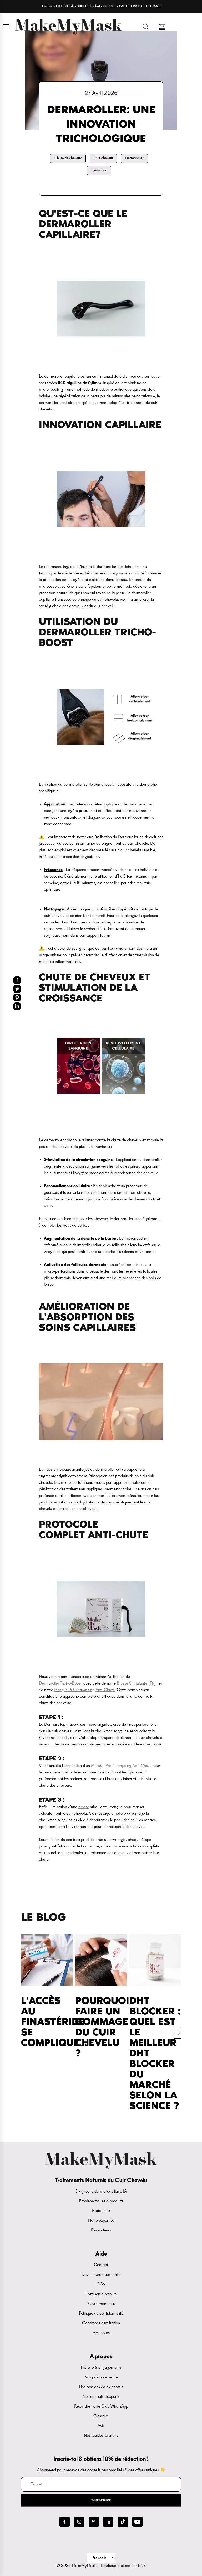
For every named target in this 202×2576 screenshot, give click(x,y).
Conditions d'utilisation (101, 2323)
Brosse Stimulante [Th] (136, 1683)
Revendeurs (101, 2230)
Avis (101, 2426)
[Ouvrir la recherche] (146, 27)
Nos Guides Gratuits (101, 2436)
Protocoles (101, 2211)
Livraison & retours (101, 2294)
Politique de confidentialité (101, 2314)
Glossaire (101, 2416)
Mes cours (101, 2333)
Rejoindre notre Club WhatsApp (101, 2406)
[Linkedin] (108, 2522)
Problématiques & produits (101, 2201)
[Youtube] (137, 2522)
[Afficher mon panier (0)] (162, 27)
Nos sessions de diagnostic (101, 2387)
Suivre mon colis (101, 2304)
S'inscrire (101, 2500)
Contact (101, 2265)
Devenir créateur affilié (101, 2275)
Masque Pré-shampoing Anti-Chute (84, 1690)
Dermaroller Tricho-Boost (60, 1683)
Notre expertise (101, 2221)
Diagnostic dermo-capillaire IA (101, 2192)
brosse (84, 1807)
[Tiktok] (123, 2522)
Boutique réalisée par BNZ (123, 2566)
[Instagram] (79, 2522)
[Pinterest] (94, 2522)
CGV (101, 2284)
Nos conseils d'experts (101, 2397)
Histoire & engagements (101, 2368)
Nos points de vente (101, 2377)
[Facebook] (65, 2522)
